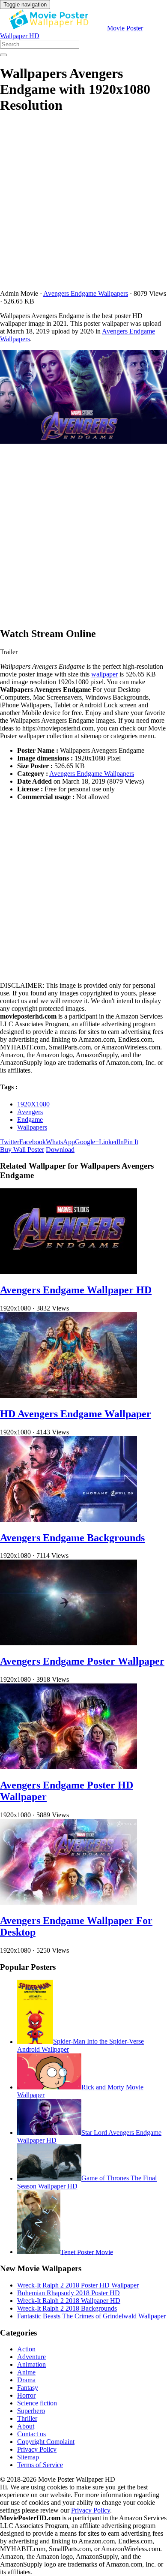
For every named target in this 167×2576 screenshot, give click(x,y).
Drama (26, 2380)
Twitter (10, 1142)
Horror (26, 2395)
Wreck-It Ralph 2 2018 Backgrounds (67, 2308)
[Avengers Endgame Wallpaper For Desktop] (69, 1902)
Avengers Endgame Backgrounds (72, 1538)
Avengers (30, 1112)
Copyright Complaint (46, 2442)
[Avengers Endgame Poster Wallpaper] (69, 1643)
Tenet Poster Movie (87, 2252)
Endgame (30, 1120)
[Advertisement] (83, 206)
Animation (31, 2364)
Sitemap (28, 2457)
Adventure (31, 2357)
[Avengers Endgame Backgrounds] (69, 1519)
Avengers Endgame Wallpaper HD (76, 1290)
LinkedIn (111, 1142)
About (26, 2426)
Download (60, 1150)
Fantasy (28, 2388)
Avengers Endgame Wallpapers (86, 293)
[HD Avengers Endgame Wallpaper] (69, 1396)
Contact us (31, 2434)
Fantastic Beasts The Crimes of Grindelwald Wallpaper (91, 2316)
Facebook (33, 1142)
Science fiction (37, 2403)
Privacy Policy (37, 2449)
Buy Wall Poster (22, 1150)
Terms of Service (40, 2465)
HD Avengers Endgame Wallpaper (76, 1414)
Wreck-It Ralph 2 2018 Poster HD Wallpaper (78, 2285)
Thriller (27, 2418)
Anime (26, 2372)
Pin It (131, 1142)
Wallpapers (32, 1127)
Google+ (87, 1142)
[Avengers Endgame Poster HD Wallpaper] (69, 1767)
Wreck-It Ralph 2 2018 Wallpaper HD (69, 2301)
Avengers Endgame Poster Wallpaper (82, 1661)
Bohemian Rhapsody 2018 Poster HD (69, 2293)
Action (26, 2349)
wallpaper (104, 674)
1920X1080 (33, 1104)
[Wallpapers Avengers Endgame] (83, 398)
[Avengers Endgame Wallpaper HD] (69, 1272)
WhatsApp (60, 1142)
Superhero (31, 2411)
